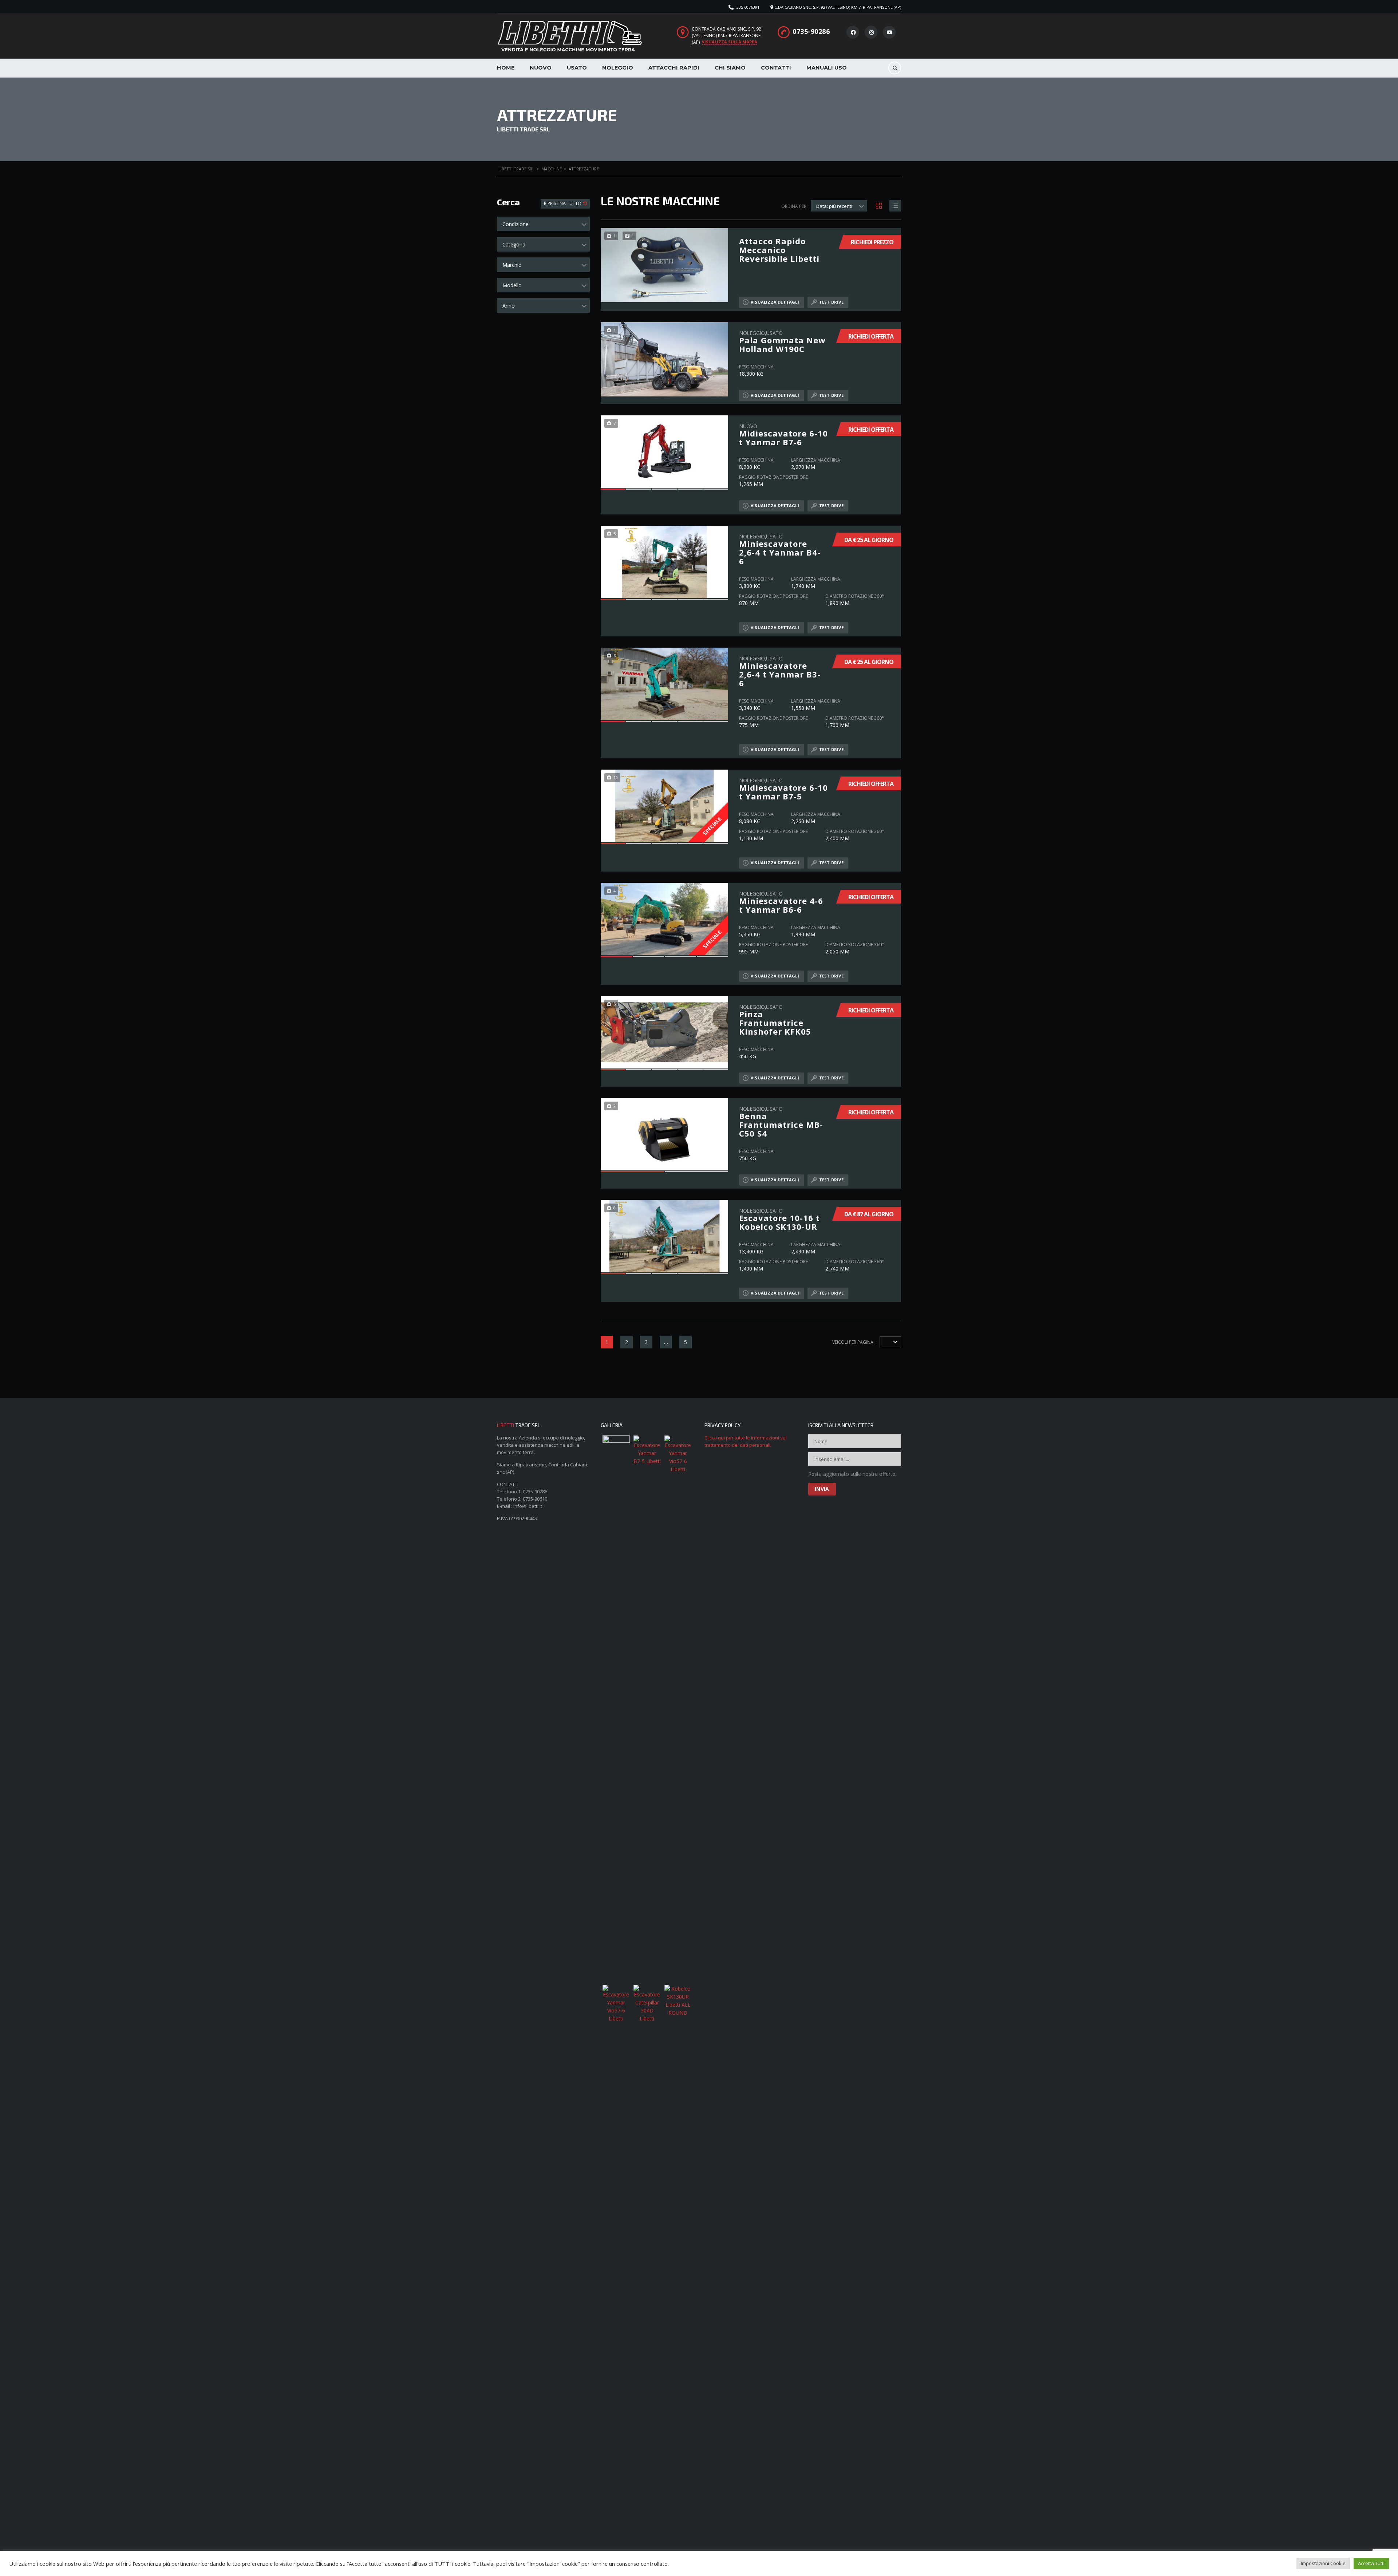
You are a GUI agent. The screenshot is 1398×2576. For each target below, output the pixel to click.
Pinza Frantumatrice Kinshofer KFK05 (775, 1020)
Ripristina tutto (563, 203)
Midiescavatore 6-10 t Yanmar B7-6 (783, 434)
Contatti (776, 68)
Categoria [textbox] (514, 244)
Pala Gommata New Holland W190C (782, 341)
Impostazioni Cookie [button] (1323, 2563)
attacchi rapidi (674, 68)
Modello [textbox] (512, 285)
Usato (577, 68)
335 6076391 (748, 7)
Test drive (831, 302)
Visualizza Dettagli (775, 302)
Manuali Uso (827, 68)
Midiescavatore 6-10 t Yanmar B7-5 (783, 789)
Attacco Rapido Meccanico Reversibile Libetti (779, 250)
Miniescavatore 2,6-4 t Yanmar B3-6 (780, 671)
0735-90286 (811, 31)
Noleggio (618, 68)
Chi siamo (730, 68)
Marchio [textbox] (512, 265)
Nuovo (541, 68)
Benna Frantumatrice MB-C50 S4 (781, 1121)
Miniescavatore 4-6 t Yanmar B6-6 (781, 902)
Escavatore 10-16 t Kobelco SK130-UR (779, 1219)
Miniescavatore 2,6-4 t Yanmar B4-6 (780, 549)
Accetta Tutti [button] (1371, 2563)
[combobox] (543, 224)
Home (506, 68)
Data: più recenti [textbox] (834, 206)
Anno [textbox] (509, 306)
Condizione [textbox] (516, 224)
